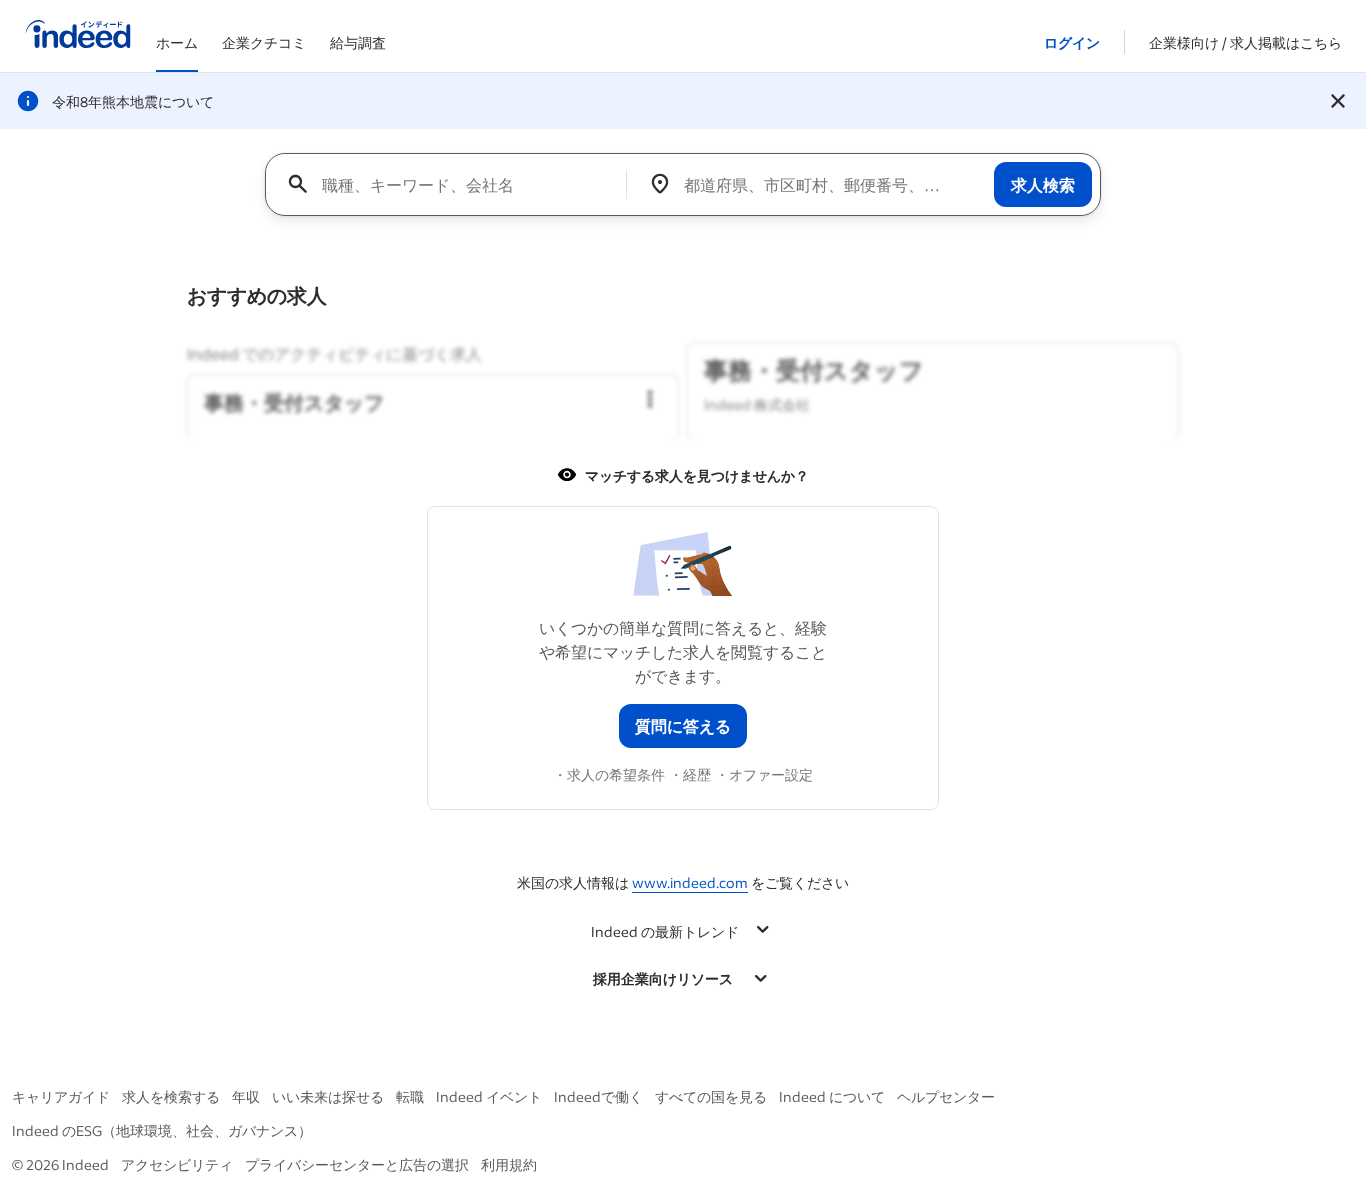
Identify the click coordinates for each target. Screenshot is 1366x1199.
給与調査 (358, 42)
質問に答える (683, 725)
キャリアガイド (61, 1096)
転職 (410, 1096)
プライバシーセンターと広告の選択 (357, 1164)
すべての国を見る (711, 1096)
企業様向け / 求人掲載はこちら (1245, 42)
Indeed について (832, 1096)
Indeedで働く (598, 1096)
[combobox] (453, 184)
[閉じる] (1338, 101)
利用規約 (509, 1164)
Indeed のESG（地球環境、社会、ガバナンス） (162, 1130)
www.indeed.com (690, 882)
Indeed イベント (489, 1096)
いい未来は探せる (328, 1096)
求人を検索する (171, 1096)
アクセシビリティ (177, 1164)
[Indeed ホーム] (78, 36)
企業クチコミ (264, 42)
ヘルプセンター (946, 1096)
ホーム (177, 42)
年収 (246, 1096)
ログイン (1072, 42)
